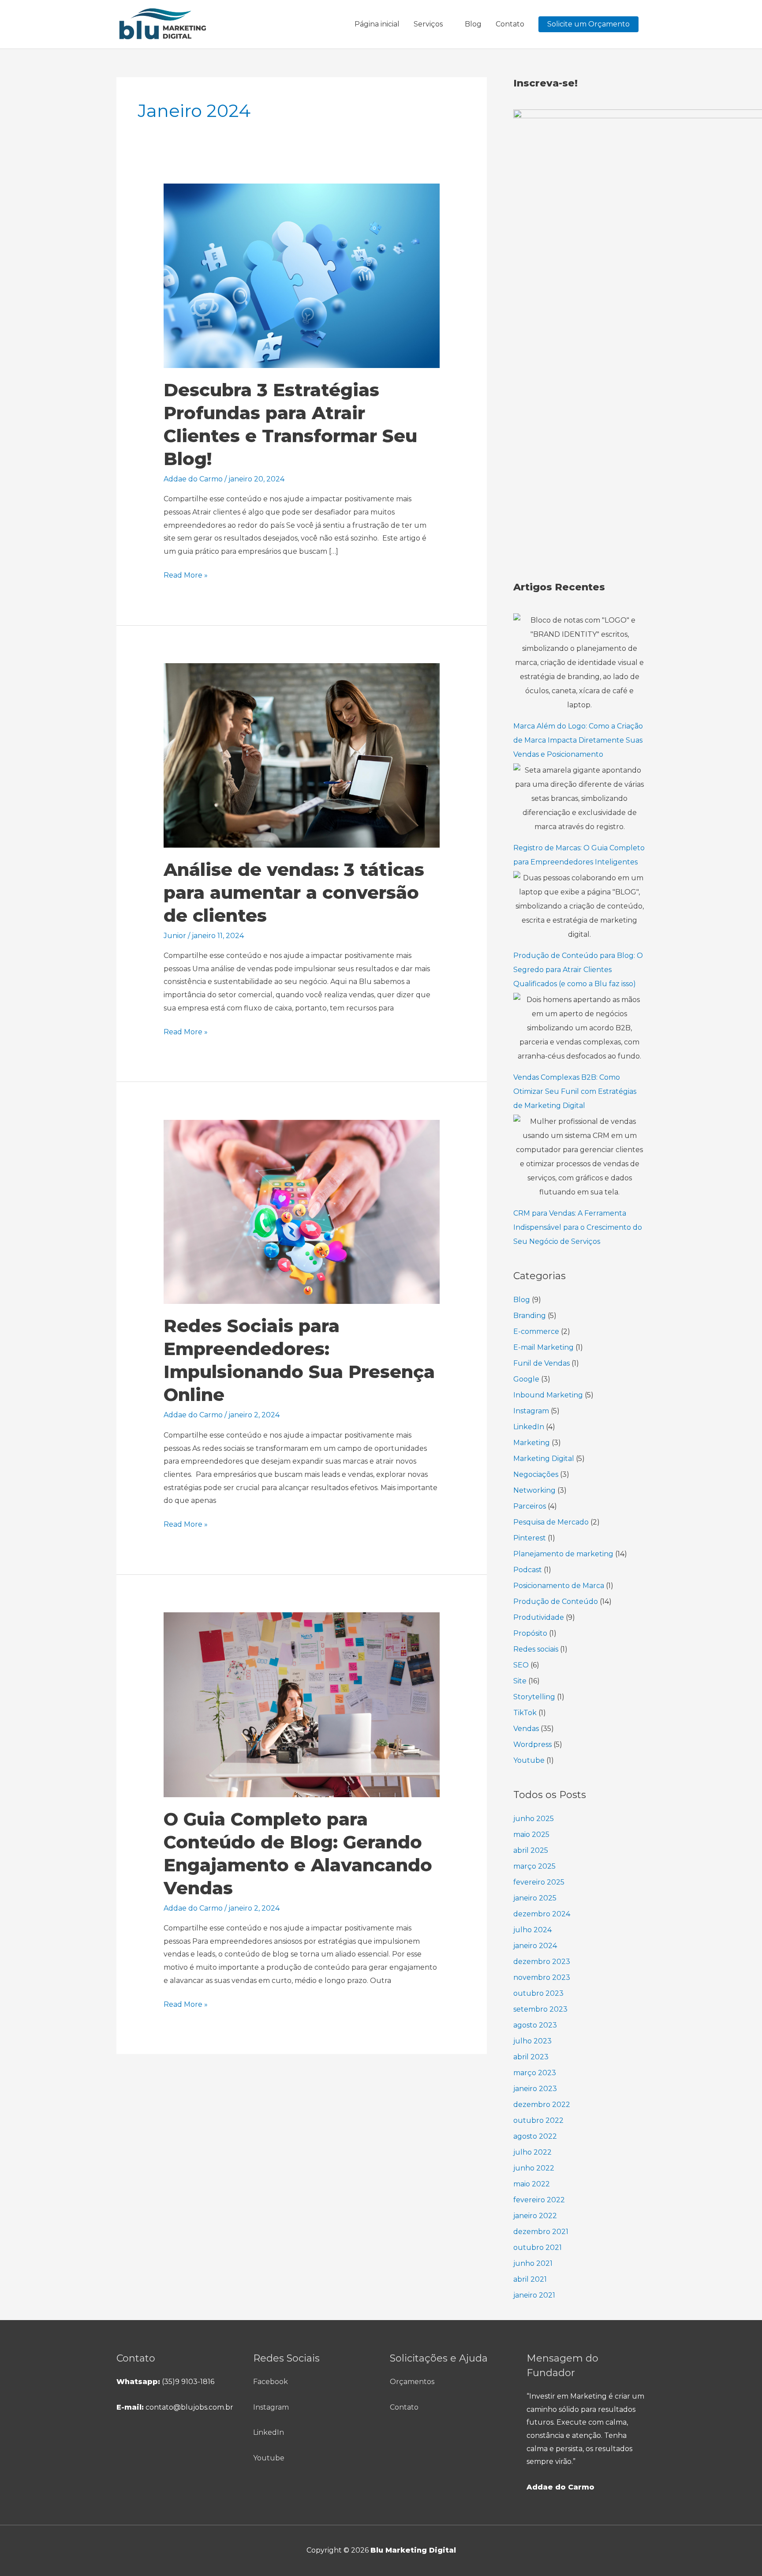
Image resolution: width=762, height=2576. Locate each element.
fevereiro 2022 (539, 2200)
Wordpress (532, 1744)
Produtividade (539, 1617)
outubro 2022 (538, 2120)
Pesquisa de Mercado (551, 1522)
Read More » (186, 574)
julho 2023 (532, 2041)
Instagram (531, 1411)
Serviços (428, 24)
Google (526, 1379)
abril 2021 (530, 2279)
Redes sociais (536, 1649)
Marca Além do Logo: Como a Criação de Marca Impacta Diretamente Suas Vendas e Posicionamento (578, 740)
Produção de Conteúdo (556, 1602)
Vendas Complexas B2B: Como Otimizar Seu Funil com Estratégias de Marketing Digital (575, 1091)
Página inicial (377, 24)
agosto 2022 (535, 2136)
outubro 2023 (538, 1993)
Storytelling (534, 1697)
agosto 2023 (535, 2025)
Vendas (526, 1729)
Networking (534, 1490)
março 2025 (534, 1866)
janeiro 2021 (534, 2295)
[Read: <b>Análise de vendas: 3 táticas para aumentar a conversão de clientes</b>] (302, 755)
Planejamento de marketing (563, 1554)
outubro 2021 (538, 2247)
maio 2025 (531, 1834)
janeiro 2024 (535, 1946)
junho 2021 (533, 2263)
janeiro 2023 (535, 2089)
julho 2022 (532, 2152)
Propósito (530, 1633)
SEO (521, 1665)
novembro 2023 (542, 1977)
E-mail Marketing (543, 1347)
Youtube (529, 1760)
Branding (530, 1316)
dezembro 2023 (542, 1962)
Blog (473, 24)
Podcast (528, 1570)
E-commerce (536, 1331)
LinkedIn (529, 1427)
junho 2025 (534, 1819)
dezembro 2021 (541, 2232)
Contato (510, 24)
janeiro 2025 (535, 1898)
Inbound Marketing (548, 1395)
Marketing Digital (544, 1459)
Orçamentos (412, 2382)
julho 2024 (532, 1930)
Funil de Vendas (542, 1363)
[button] (588, 24)
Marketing (532, 1443)
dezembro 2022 (542, 2105)
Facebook (271, 2382)
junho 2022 (534, 2168)
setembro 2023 (540, 2009)
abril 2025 (531, 1850)
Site (520, 1681)
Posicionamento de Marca (559, 1586)
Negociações (536, 1474)
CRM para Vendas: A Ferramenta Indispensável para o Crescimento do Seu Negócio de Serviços (578, 1227)
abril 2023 (531, 2057)
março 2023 (535, 2073)
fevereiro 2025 (539, 1882)
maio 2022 (532, 2184)
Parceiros (530, 1506)
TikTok (525, 1713)
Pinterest (530, 1538)
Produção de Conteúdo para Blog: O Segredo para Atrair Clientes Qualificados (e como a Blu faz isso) (578, 970)
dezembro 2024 (542, 1914)
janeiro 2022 (535, 2216)
